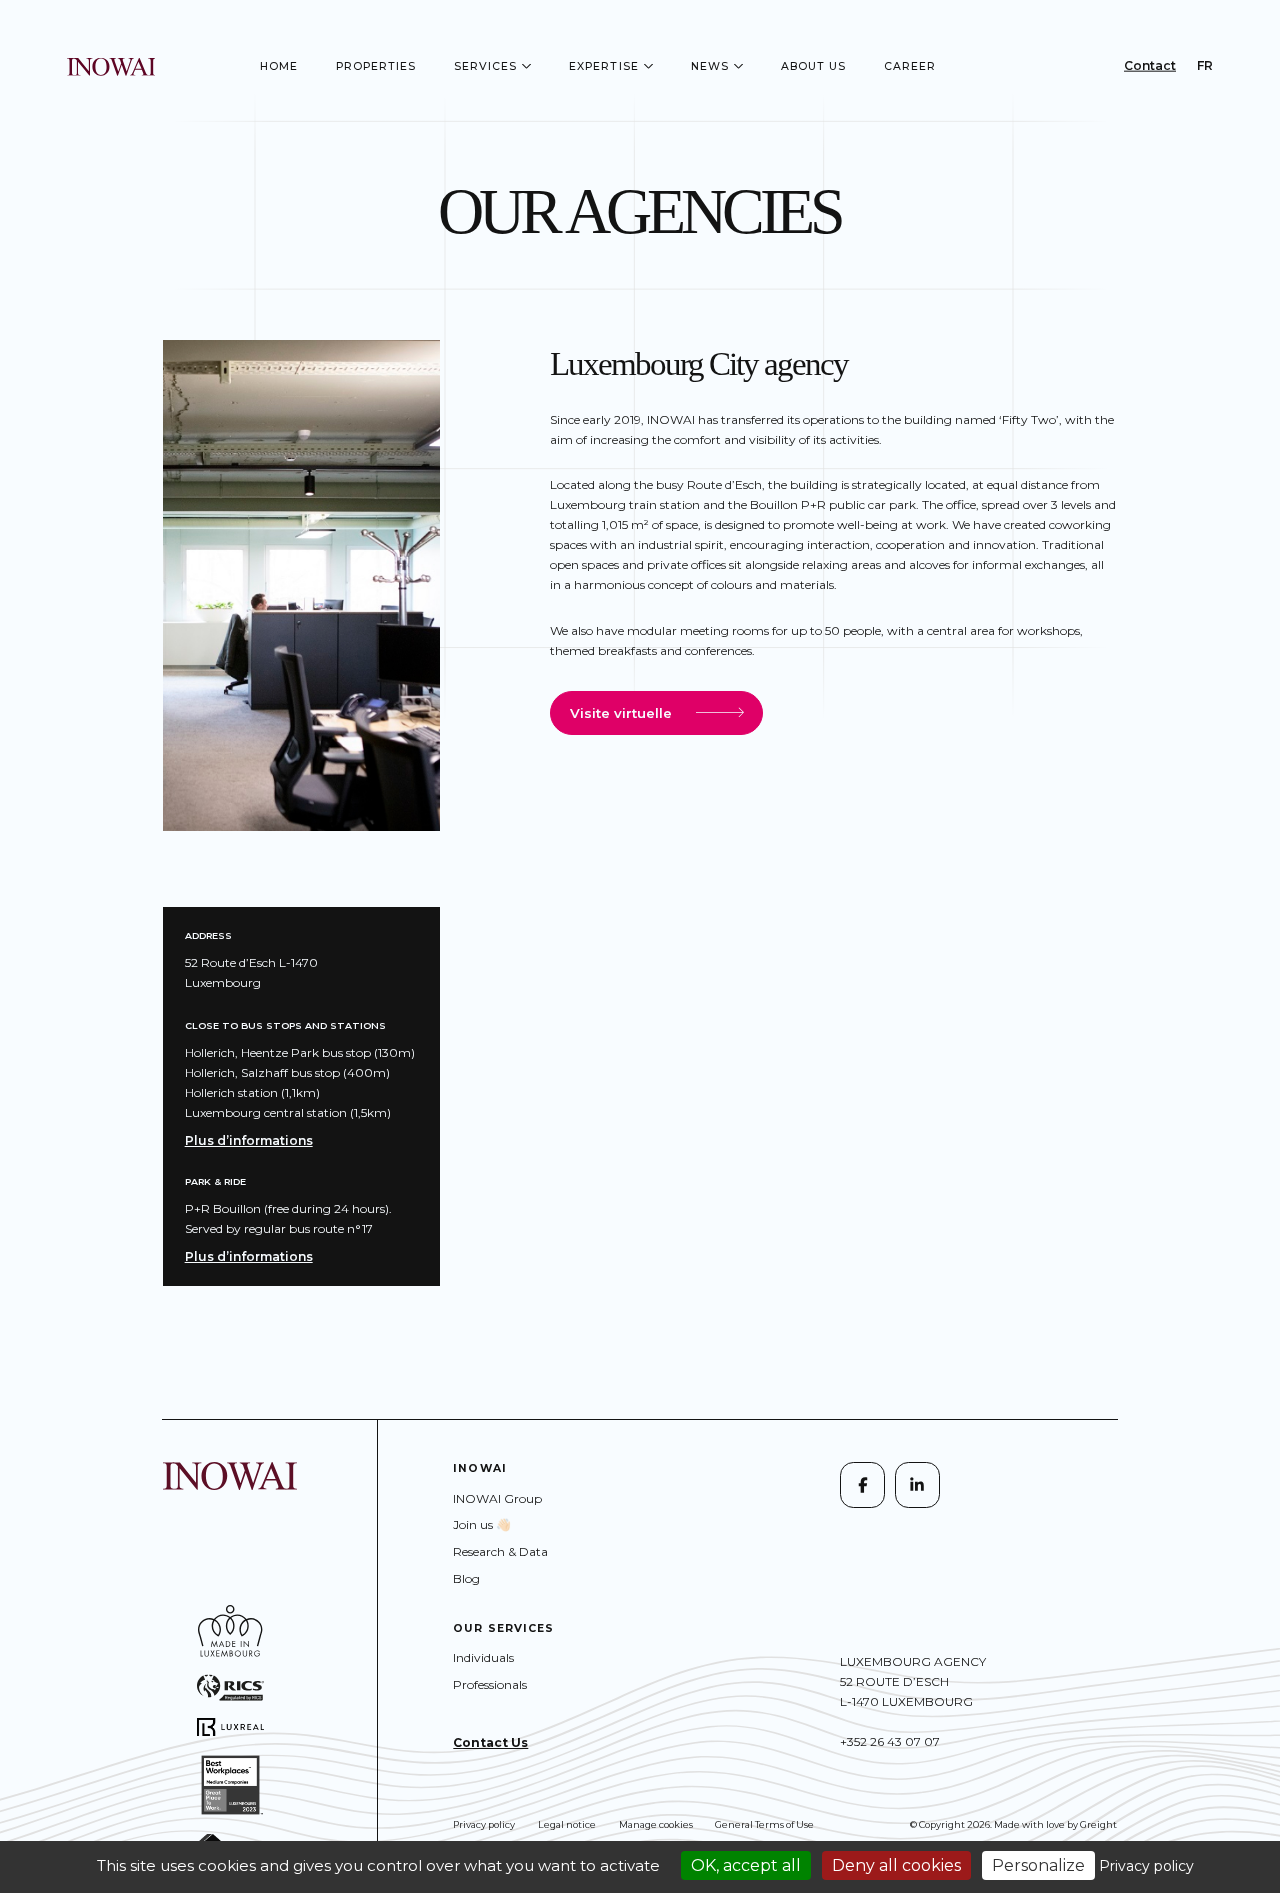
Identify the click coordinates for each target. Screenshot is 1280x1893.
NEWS (710, 66)
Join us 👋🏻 (482, 1524)
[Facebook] (862, 1484)
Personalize (1038, 1865)
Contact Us (490, 1742)
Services (486, 66)
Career (910, 66)
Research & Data (500, 1551)
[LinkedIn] (917, 1484)
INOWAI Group (497, 1498)
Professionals (490, 1684)
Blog (466, 1578)
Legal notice (567, 1824)
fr (1205, 65)
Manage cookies (656, 1824)
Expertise (604, 66)
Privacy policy (484, 1824)
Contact (1150, 66)
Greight (1098, 1824)
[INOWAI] (111, 66)
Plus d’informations (249, 1141)
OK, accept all (746, 1865)
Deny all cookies (896, 1865)
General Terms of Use (764, 1824)
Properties (376, 66)
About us (814, 66)
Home (279, 66)
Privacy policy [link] (1146, 1866)
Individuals (483, 1657)
